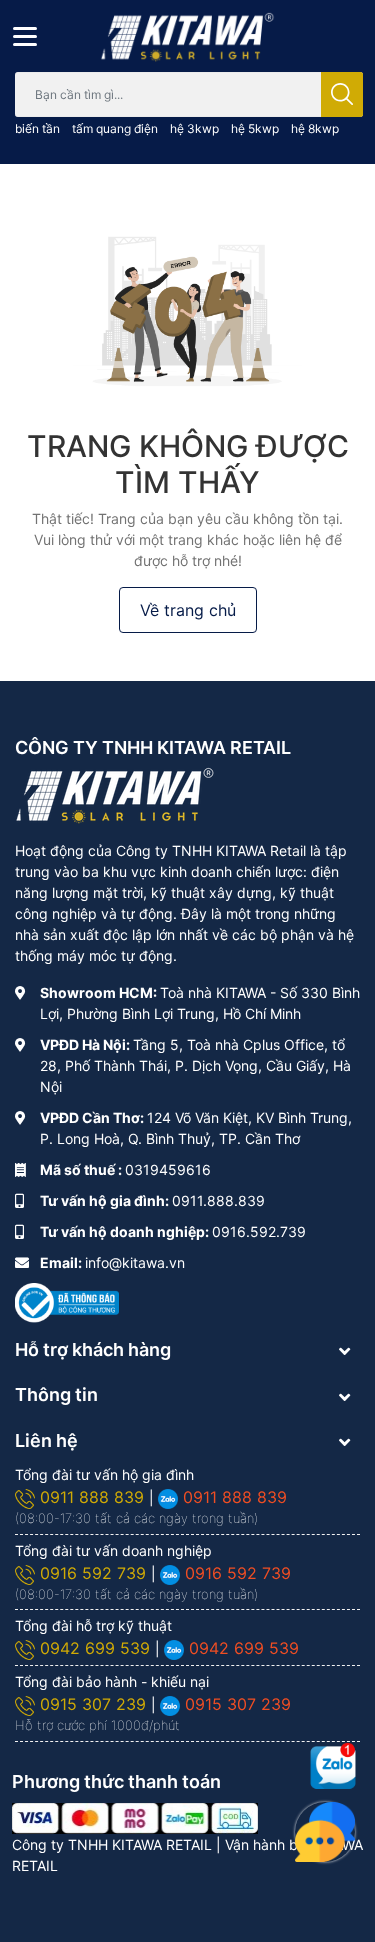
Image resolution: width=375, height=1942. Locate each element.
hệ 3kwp (194, 128)
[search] (342, 94)
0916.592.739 (259, 1231)
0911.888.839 (218, 1200)
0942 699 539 (97, 1648)
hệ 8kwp (315, 128)
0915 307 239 (95, 1704)
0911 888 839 (94, 1497)
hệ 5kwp (255, 128)
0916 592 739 (95, 1573)
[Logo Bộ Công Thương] (67, 1301)
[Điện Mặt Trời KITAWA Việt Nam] (187, 37)
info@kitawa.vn (135, 1262)
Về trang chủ (188, 610)
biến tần (37, 128)
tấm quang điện (115, 128)
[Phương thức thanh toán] (135, 1816)
